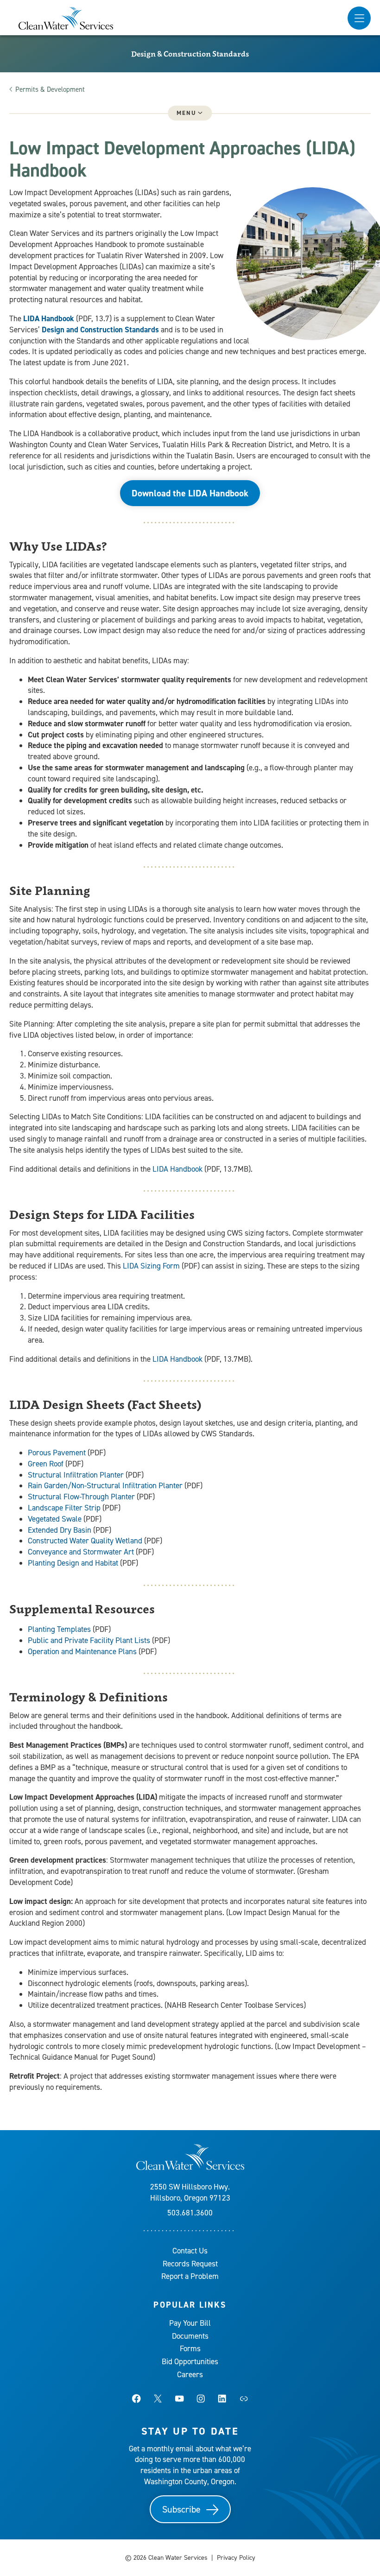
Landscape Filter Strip (64, 1508)
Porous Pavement (57, 1453)
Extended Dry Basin (60, 1530)
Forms (190, 2348)
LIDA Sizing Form (151, 1266)
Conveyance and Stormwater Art (81, 1552)
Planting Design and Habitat (73, 1563)
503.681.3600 (190, 2213)
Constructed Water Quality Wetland (85, 1541)
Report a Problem (190, 2276)
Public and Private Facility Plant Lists (89, 1640)
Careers (190, 2374)
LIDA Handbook (49, 318)
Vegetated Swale (55, 1519)
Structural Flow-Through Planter (81, 1497)
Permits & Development (50, 89)
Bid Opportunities (190, 2361)
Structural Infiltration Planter (76, 1475)
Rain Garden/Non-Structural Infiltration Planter (105, 1485)
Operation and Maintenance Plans (82, 1651)
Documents (190, 2336)
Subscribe (181, 2509)
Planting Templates (59, 1629)
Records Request (190, 2264)
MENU (186, 113)
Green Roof (46, 1464)
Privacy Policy (236, 2558)
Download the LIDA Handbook (190, 493)
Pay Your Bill (190, 2323)
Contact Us (190, 2251)
